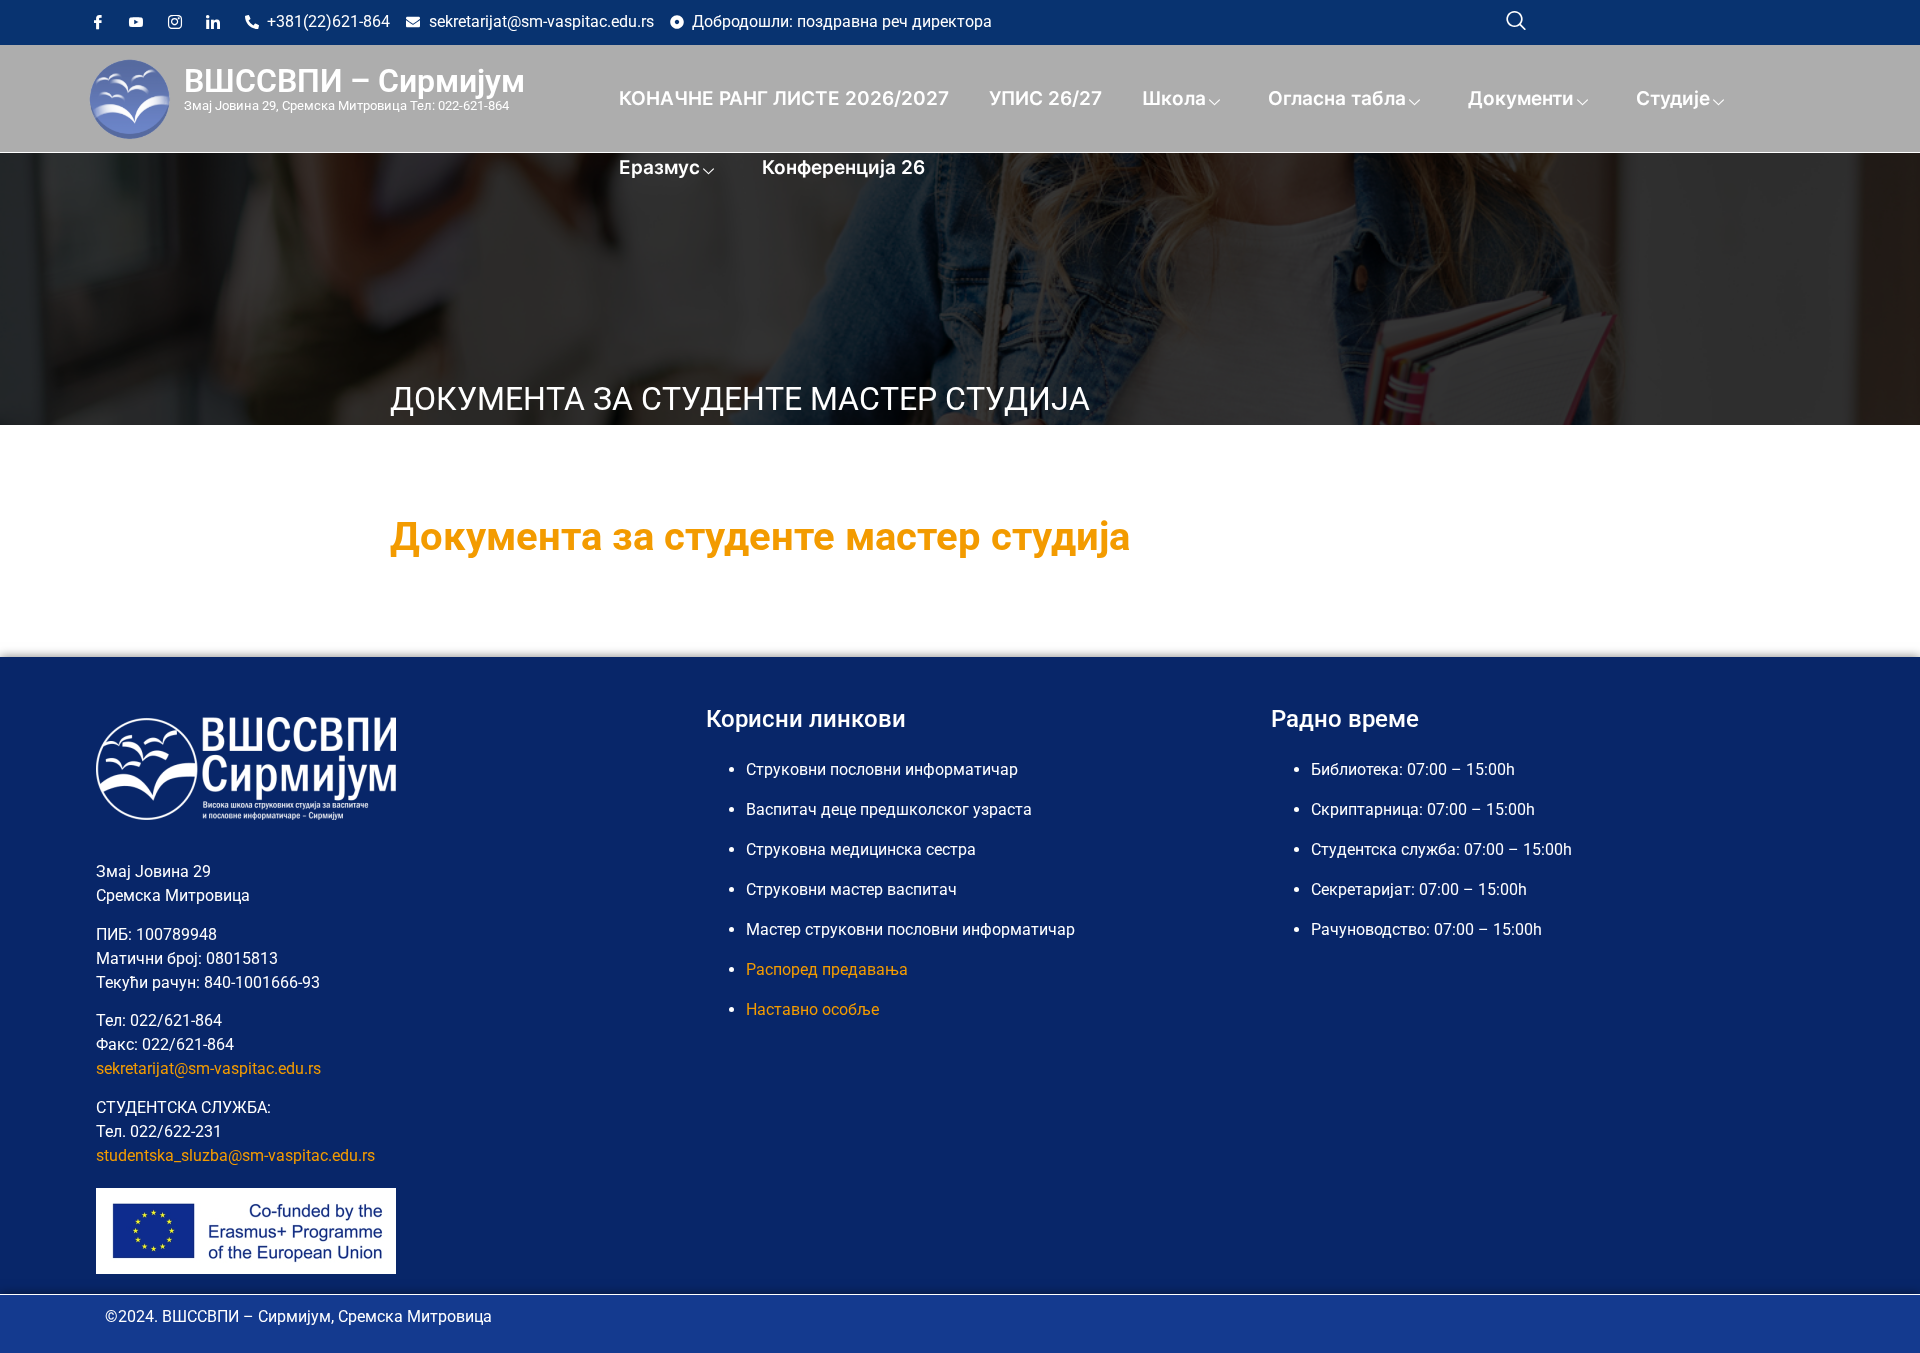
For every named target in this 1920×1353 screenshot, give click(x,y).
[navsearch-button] (1516, 20)
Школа (1174, 98)
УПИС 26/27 (1045, 98)
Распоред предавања (827, 969)
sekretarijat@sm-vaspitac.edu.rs (208, 1068)
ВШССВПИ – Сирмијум (354, 81)
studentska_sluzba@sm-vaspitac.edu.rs (235, 1155)
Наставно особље (812, 1009)
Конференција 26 (843, 167)
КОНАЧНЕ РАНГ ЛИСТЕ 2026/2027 (784, 98)
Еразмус (659, 167)
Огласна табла (1337, 98)
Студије (1673, 98)
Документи (1521, 98)
